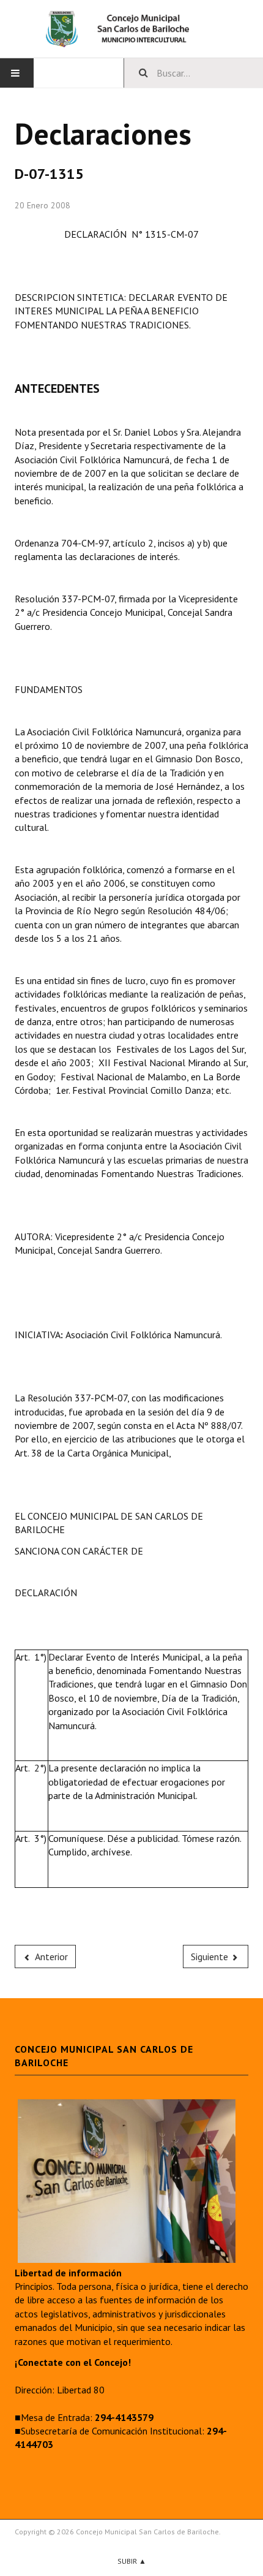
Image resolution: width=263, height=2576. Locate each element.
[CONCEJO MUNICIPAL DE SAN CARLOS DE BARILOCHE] (131, 29)
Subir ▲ (132, 2561)
